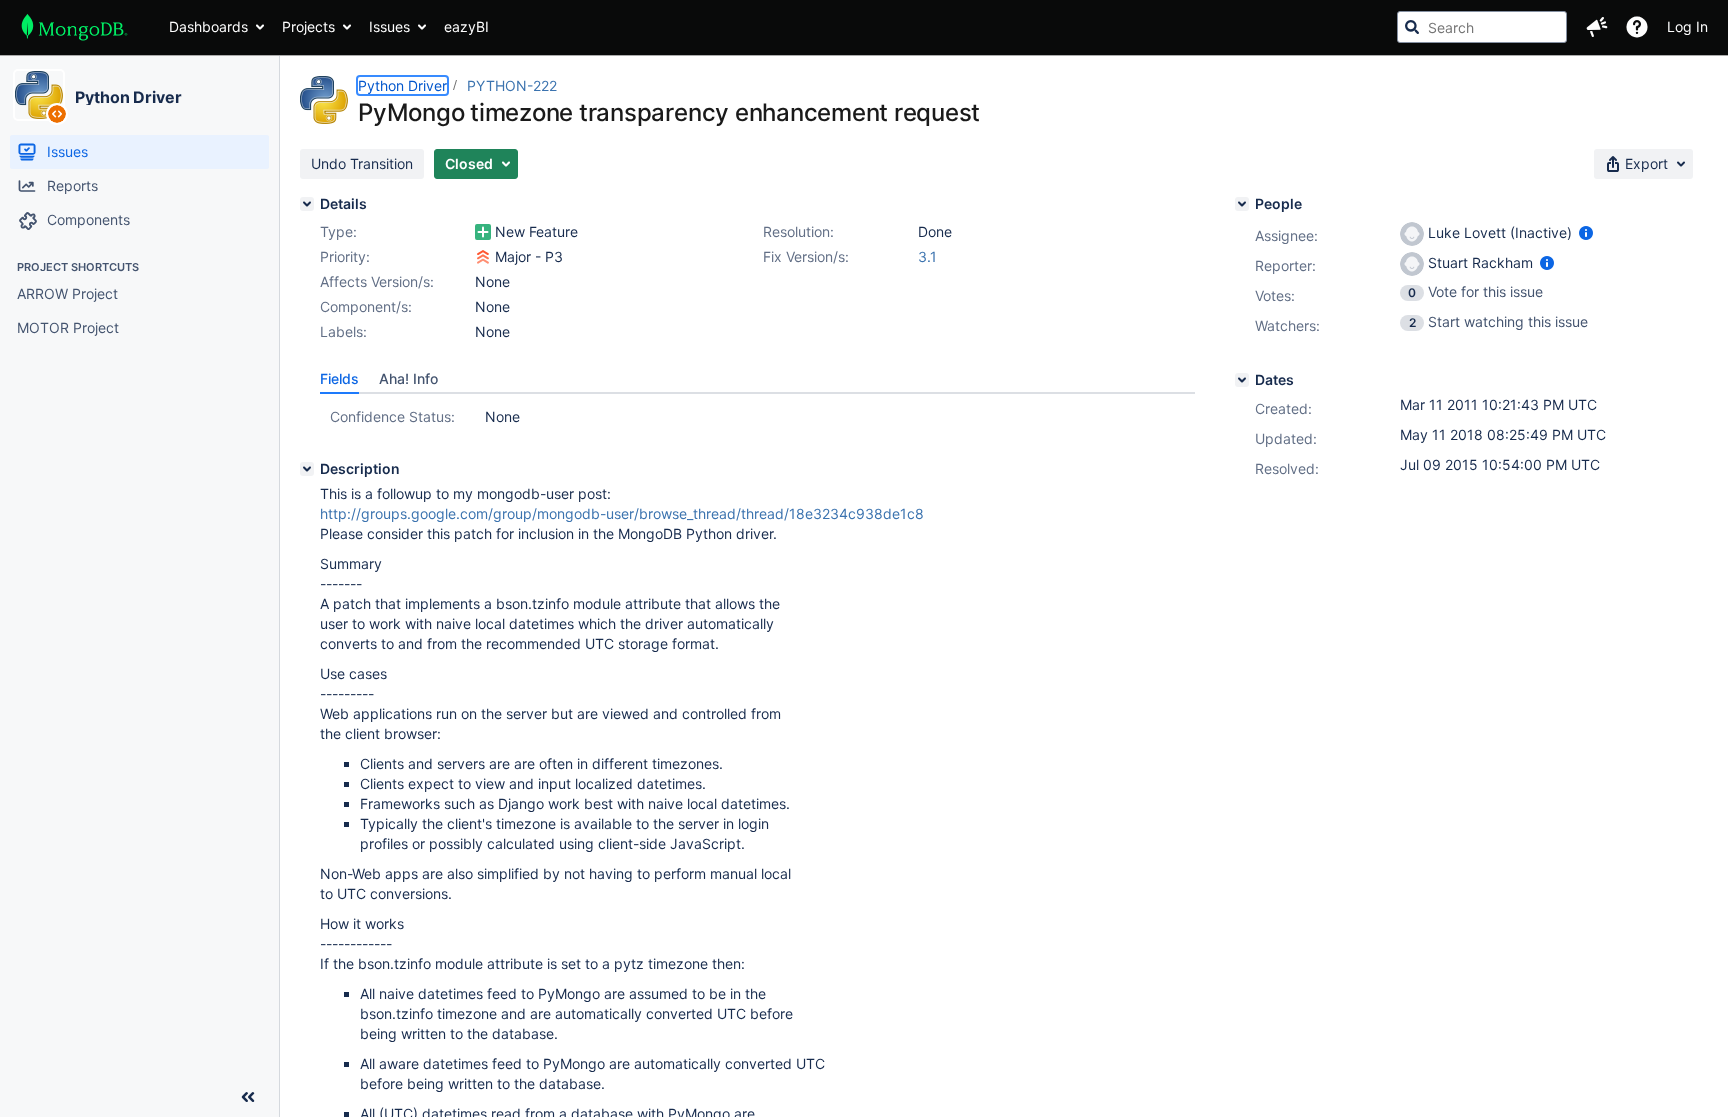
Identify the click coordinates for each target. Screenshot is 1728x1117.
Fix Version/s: (806, 256)
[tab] (339, 379)
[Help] (1637, 27)
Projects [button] (308, 26)
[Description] (307, 469)
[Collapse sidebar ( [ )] (248, 1097)
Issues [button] (389, 26)
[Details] (307, 204)
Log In (1687, 26)
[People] (1242, 204)
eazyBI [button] (466, 26)
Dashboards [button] (208, 26)
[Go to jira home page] (74, 27)
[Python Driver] (39, 95)
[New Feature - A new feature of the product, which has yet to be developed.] (483, 232)
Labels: (343, 331)
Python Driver (128, 97)
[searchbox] (1482, 27)
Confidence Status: (392, 416)
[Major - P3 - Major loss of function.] (483, 257)
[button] (1597, 27)
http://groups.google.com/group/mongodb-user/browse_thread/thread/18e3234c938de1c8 (622, 513)
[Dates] (1242, 380)
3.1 (927, 256)
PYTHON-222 (512, 85)
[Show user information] (1586, 232)
